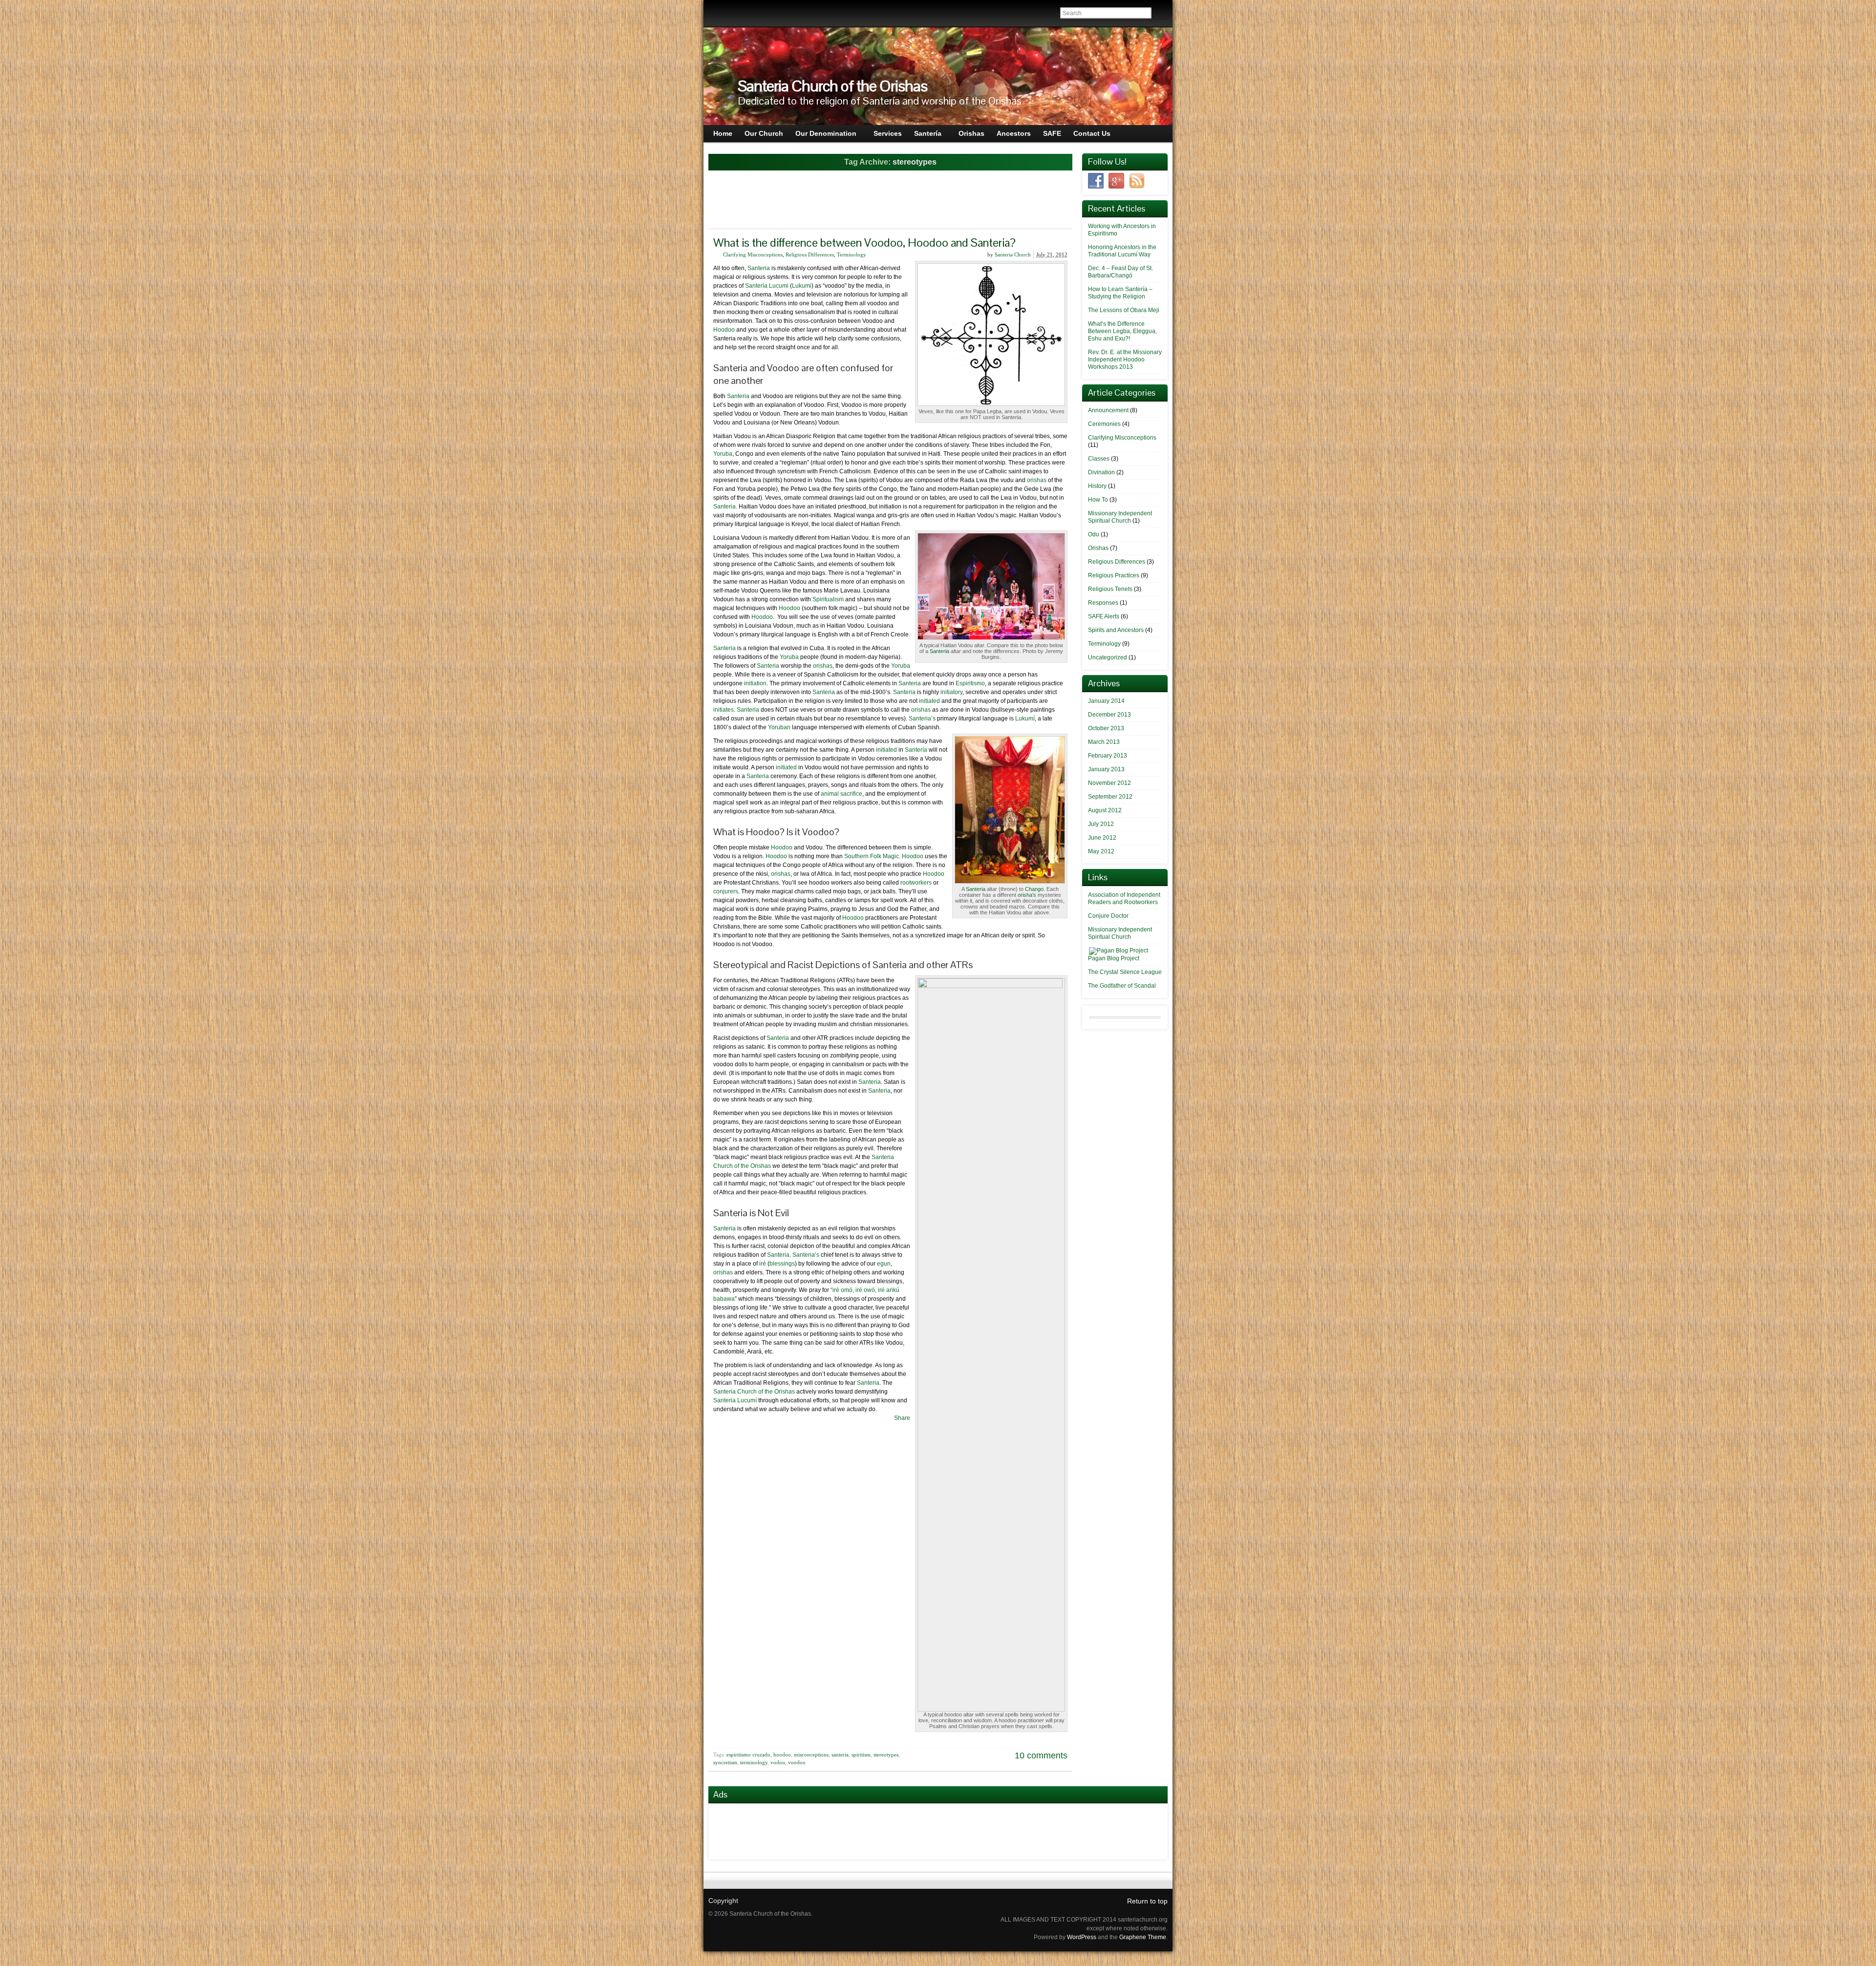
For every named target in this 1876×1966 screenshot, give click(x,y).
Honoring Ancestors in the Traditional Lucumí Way (1122, 251)
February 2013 (1108, 756)
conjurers (726, 891)
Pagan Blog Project (1114, 958)
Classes (1099, 459)
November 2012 (1109, 783)
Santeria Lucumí (735, 1400)
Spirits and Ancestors (1116, 630)
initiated (929, 701)
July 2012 (1101, 824)
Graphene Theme (1143, 1937)
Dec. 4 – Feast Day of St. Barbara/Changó (1120, 272)
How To (1098, 500)
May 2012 (1101, 851)
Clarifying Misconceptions (753, 254)
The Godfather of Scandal (1122, 986)
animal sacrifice (842, 794)
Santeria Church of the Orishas (832, 86)
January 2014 (1106, 701)
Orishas (1098, 548)
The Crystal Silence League (1125, 972)
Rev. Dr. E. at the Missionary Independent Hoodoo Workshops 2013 (1125, 359)
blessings (782, 1264)
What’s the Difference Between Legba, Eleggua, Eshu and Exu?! (1122, 331)
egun (884, 1264)
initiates (724, 710)
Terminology (852, 254)
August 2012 (1105, 810)
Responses (1103, 603)
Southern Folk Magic (872, 856)
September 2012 (1110, 797)
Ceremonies (1104, 424)
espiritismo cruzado (748, 1755)
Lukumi (802, 286)
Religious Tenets (1110, 589)
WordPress (1082, 1937)
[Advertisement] (891, 201)
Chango (1034, 889)
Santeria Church (1013, 254)
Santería (916, 750)
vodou (778, 1762)
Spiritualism (828, 599)
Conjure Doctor (1108, 916)
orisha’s (1027, 895)
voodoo (797, 1762)
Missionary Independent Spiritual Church (1120, 517)
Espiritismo (970, 683)
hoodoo (782, 1755)
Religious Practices (1114, 575)
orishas (1037, 480)
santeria (840, 1755)
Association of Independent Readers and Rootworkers (1124, 898)
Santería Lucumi (767, 286)
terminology (754, 1762)
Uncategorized (1108, 657)
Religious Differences (810, 254)
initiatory (951, 692)
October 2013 (1106, 728)
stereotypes (886, 1755)
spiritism (861, 1755)
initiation (755, 683)
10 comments (1041, 1755)
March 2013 (1104, 742)
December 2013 (1109, 715)
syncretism (725, 1762)
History (1097, 486)
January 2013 (1106, 769)
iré (763, 1264)
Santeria (759, 268)
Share (902, 1418)
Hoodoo (724, 330)
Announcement (1108, 410)
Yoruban (779, 727)
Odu (1094, 534)
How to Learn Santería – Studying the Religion (1120, 293)
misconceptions (811, 1755)
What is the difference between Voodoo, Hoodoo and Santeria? (864, 243)
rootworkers (916, 883)
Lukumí (1025, 719)
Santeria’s (922, 719)
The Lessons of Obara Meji (1124, 310)
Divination (1101, 472)
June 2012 (1102, 838)
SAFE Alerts (1104, 616)
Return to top (1147, 1901)
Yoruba (723, 454)
